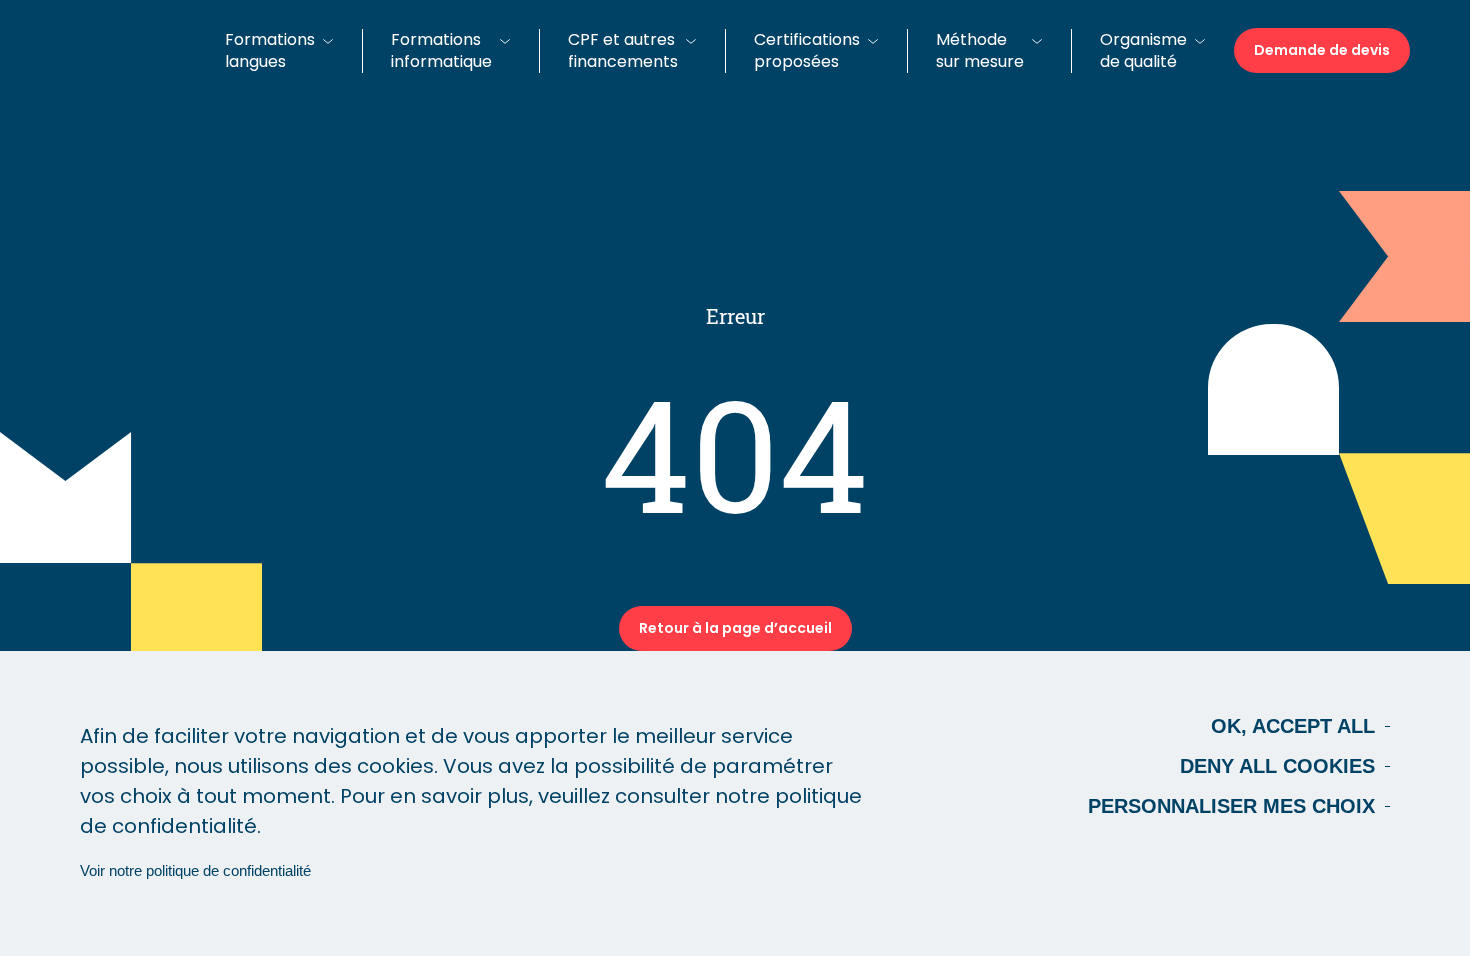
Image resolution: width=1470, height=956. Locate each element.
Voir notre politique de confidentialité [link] (195, 870)
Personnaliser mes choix (1231, 806)
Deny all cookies (1277, 766)
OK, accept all (1293, 726)
